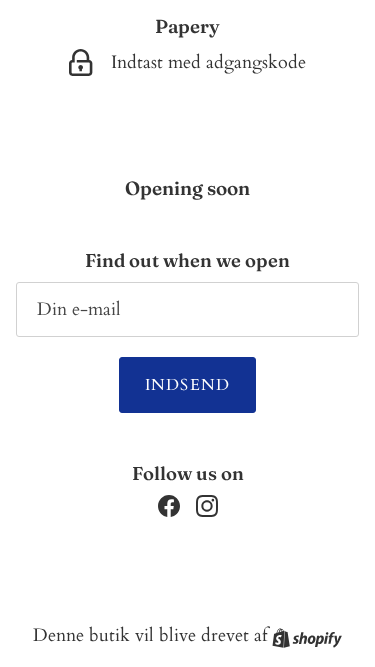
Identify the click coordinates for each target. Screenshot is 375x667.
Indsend (188, 385)
